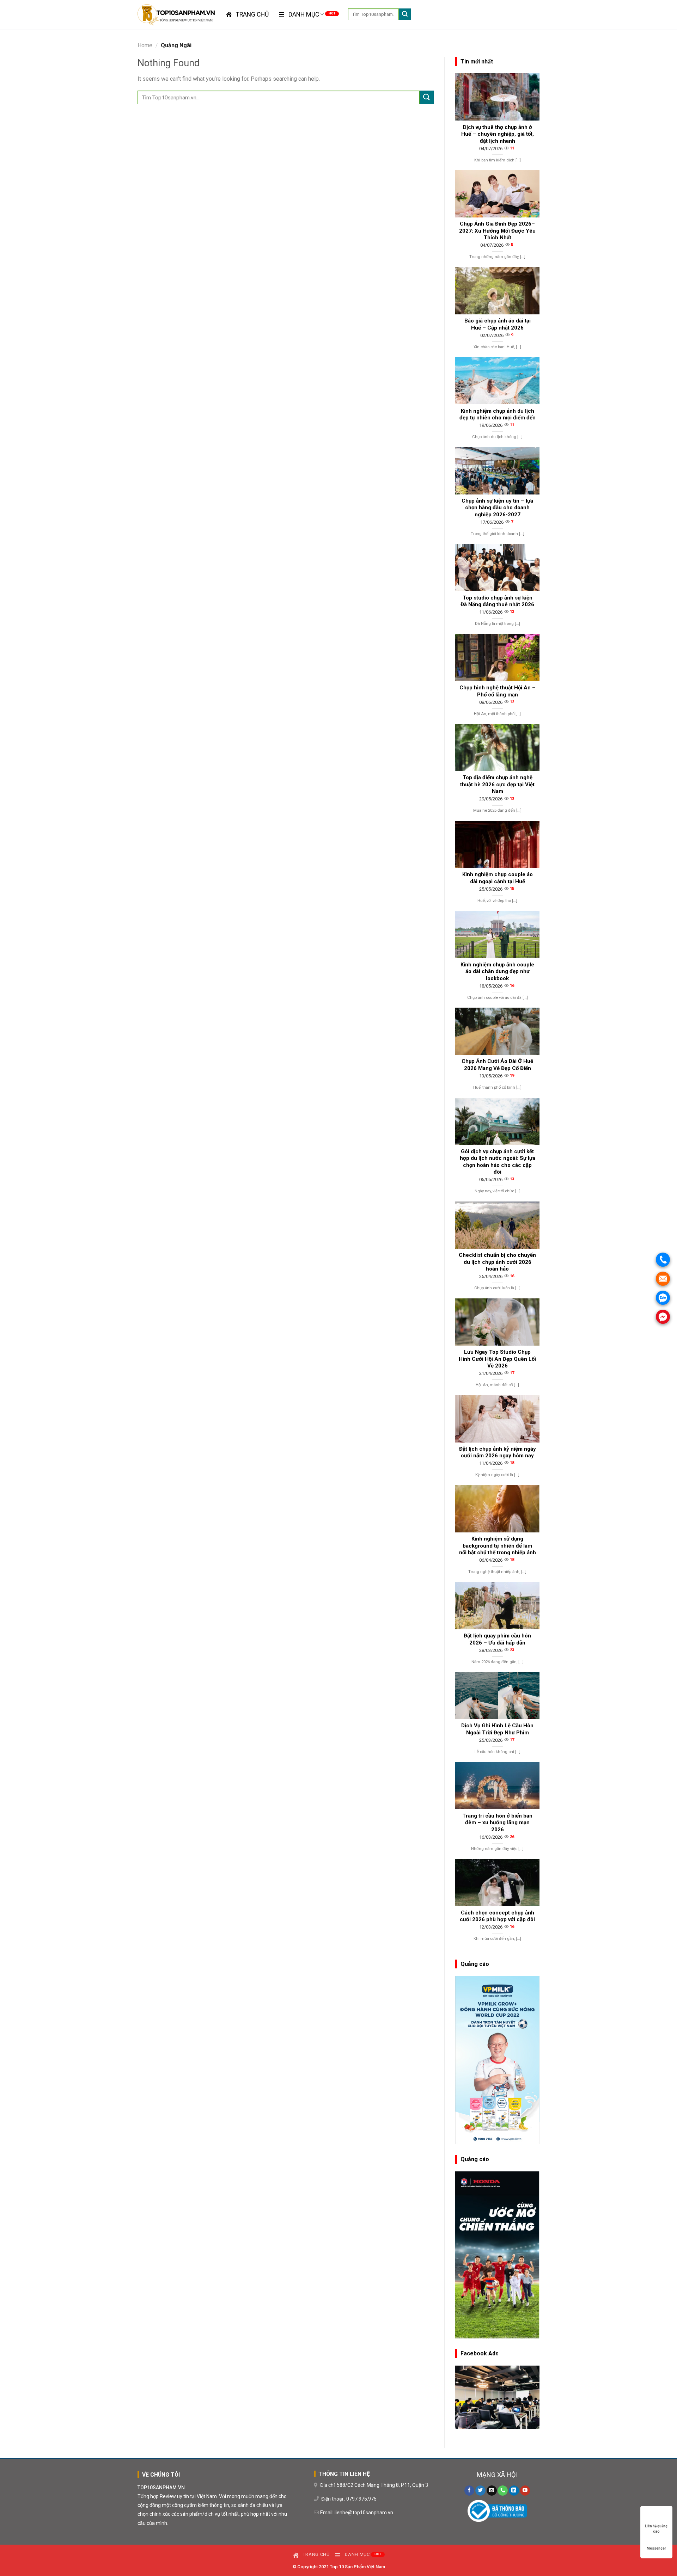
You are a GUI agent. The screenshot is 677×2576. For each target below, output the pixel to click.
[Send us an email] (492, 2491)
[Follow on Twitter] (480, 2491)
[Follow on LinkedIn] (514, 2491)
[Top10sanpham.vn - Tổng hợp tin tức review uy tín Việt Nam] (176, 15)
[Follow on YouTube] (525, 2491)
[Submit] (405, 14)
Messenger (656, 2548)
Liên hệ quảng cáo (656, 2526)
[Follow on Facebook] (469, 2491)
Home (145, 45)
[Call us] (503, 2491)
